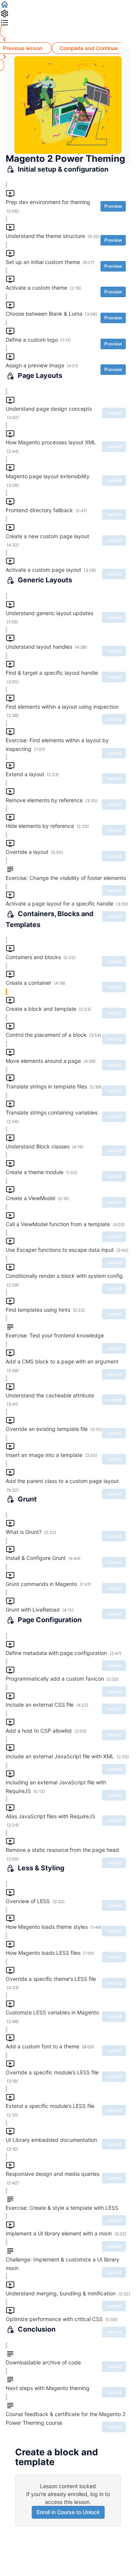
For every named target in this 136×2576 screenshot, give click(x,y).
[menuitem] (68, 14)
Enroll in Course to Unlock (68, 2512)
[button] (68, 5)
